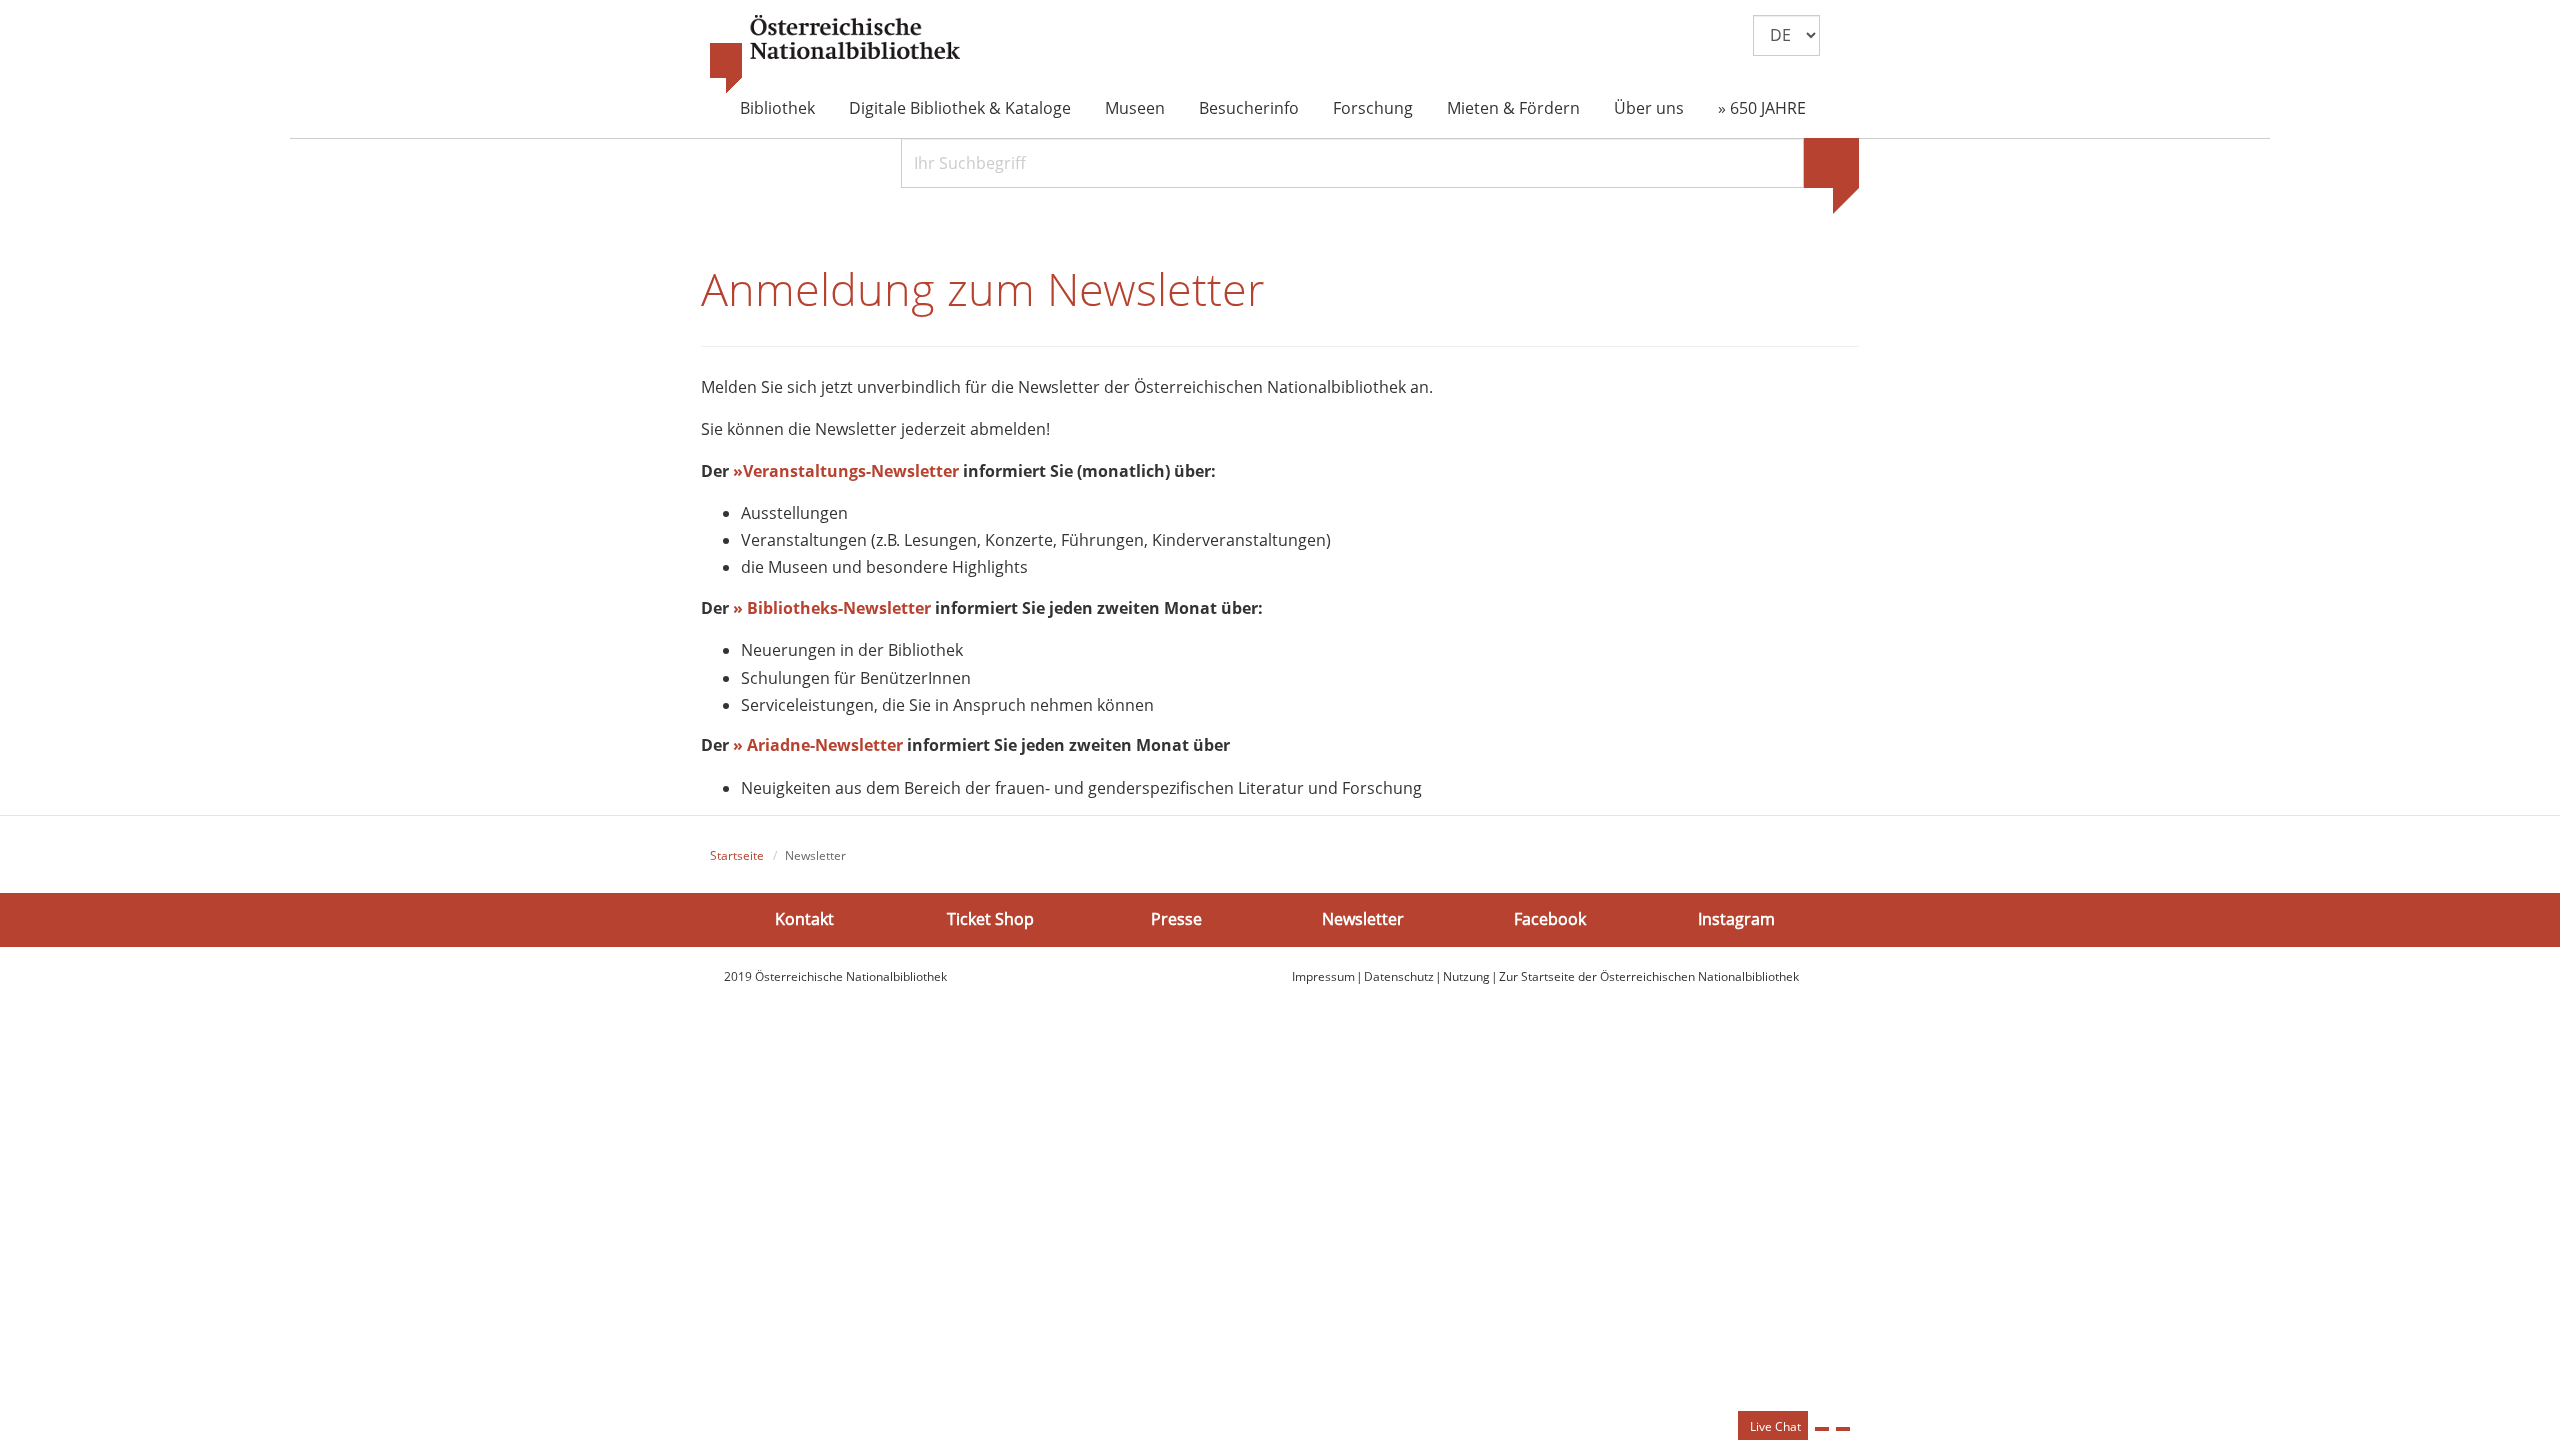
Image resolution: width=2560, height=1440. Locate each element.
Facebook (1550, 919)
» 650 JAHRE (1762, 108)
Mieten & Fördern (1513, 108)
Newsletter (1363, 919)
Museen (1135, 108)
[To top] (1843, 1429)
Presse (1176, 919)
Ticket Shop (990, 919)
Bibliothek (777, 108)
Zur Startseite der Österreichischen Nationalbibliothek (1649, 976)
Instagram (1736, 919)
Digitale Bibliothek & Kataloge (960, 108)
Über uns (1649, 108)
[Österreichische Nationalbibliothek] (835, 55)
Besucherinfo (1249, 108)
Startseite (737, 855)
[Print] (1822, 1429)
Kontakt (804, 919)
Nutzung (1466, 976)
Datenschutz (1399, 976)
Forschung (1373, 108)
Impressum (1323, 976)
